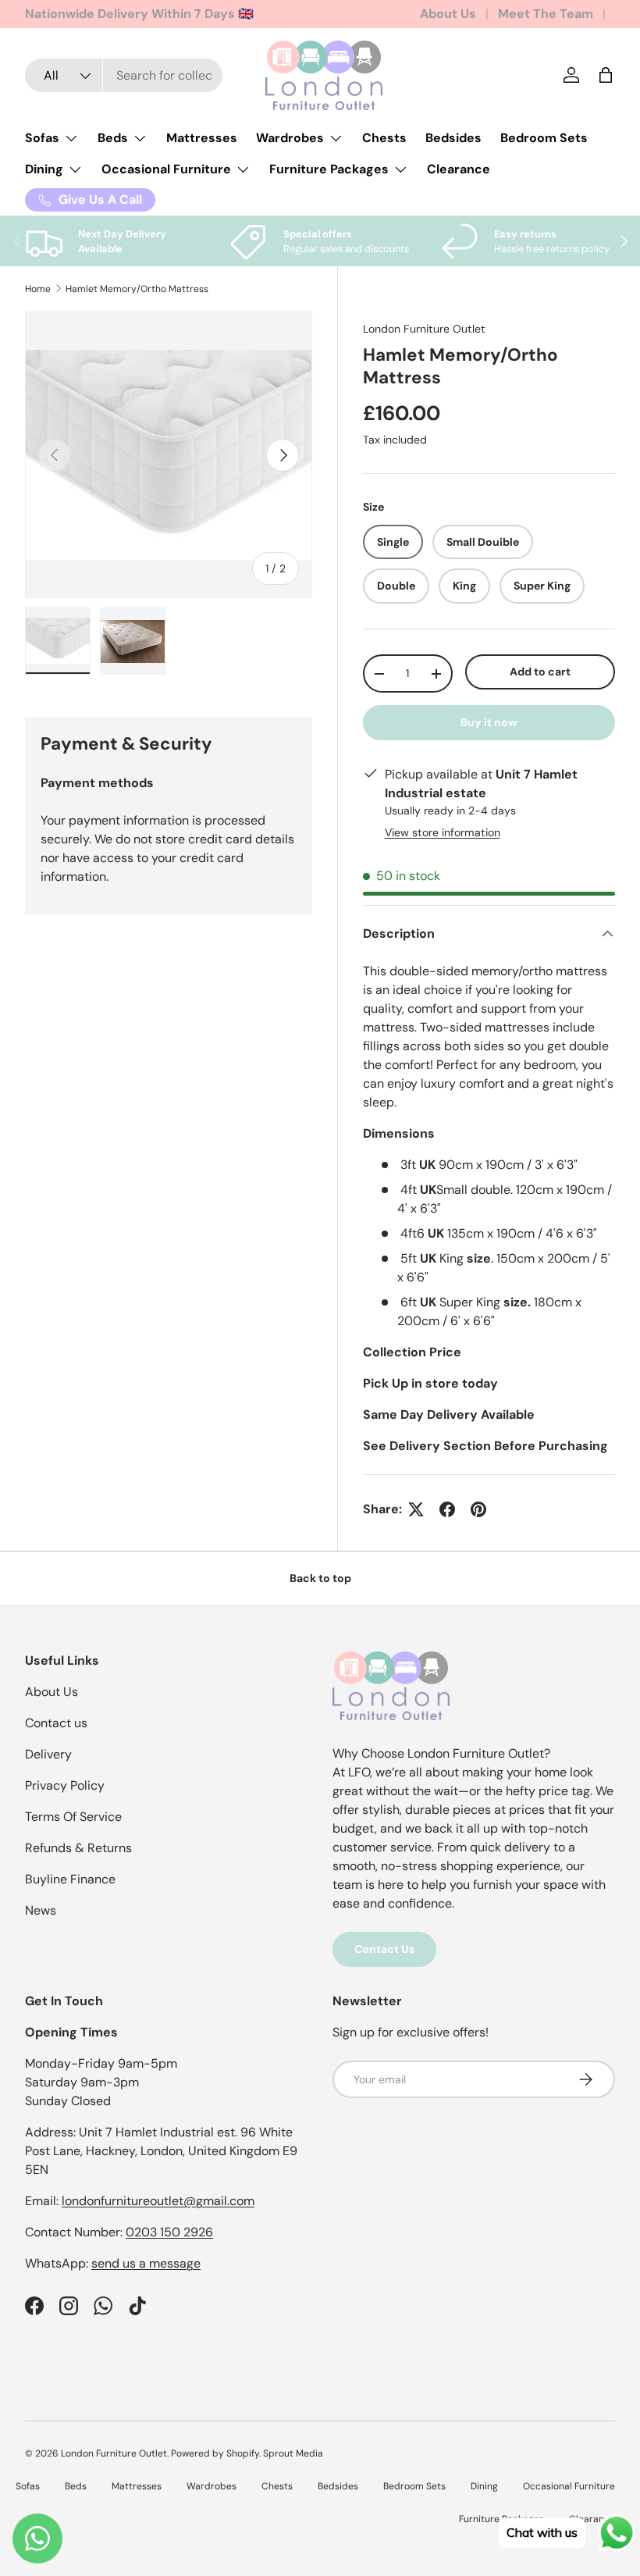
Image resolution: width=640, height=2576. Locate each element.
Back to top (320, 1578)
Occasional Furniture (569, 2486)
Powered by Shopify (215, 2453)
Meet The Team (546, 14)
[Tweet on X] (416, 1509)
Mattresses (202, 138)
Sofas (28, 2486)
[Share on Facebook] (447, 1509)
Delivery (48, 1754)
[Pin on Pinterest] (478, 1509)
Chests (384, 138)
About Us (448, 14)
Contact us (56, 1723)
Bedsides (453, 138)
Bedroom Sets (544, 138)
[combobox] (124, 75)
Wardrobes (212, 2486)
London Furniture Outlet (424, 329)
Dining (484, 2486)
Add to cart (540, 672)
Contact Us (384, 1949)
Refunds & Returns (78, 1848)
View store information (443, 832)
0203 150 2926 (169, 2232)
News (41, 1910)
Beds (76, 2486)
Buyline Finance (70, 1879)
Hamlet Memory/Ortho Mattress (137, 289)
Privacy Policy (65, 1785)
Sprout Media (293, 2453)
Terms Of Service (73, 1817)
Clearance (459, 169)
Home (38, 289)
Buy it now (489, 722)
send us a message (146, 2263)
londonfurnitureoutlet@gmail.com (158, 2201)
